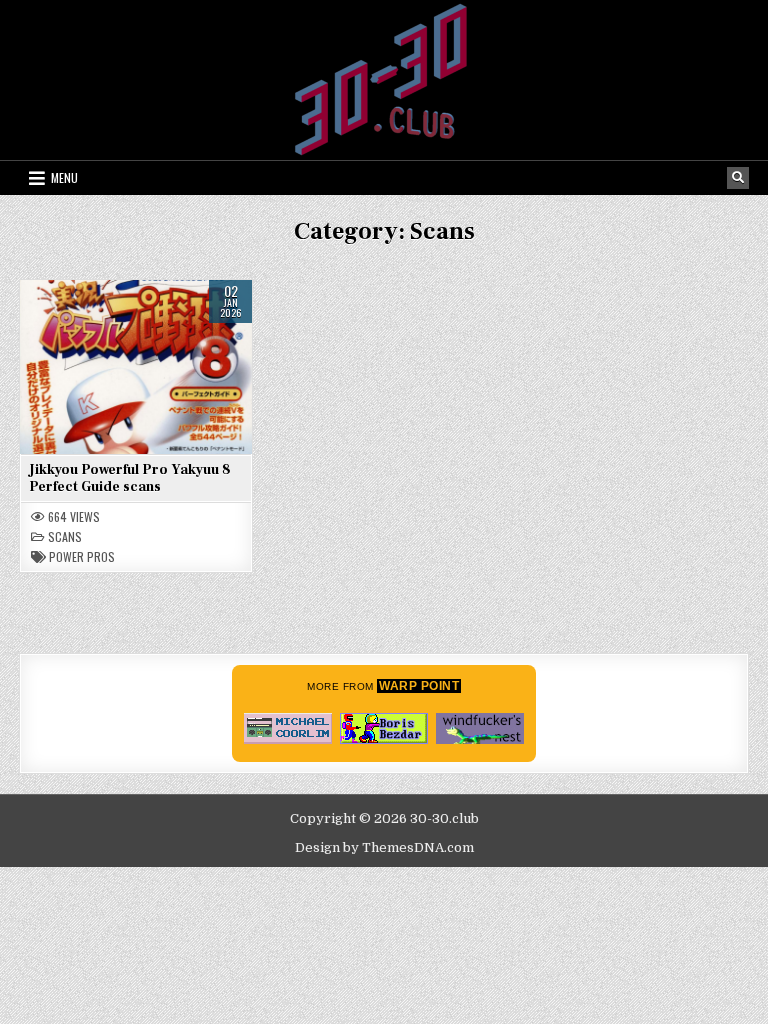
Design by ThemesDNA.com (384, 847)
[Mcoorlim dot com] (288, 728)
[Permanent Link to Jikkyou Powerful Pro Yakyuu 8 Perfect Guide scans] (135, 366)
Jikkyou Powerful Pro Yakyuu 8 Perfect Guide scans (130, 478)
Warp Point (419, 686)
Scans (65, 537)
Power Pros (82, 557)
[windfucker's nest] (480, 728)
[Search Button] (738, 178)
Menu (64, 177)
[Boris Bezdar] (384, 728)
